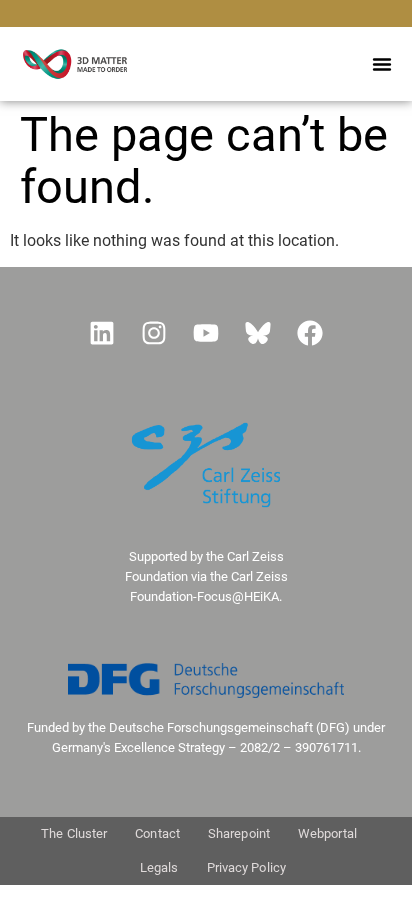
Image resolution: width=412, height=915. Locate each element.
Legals (159, 867)
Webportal (327, 833)
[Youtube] (206, 333)
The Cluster (74, 833)
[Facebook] (310, 333)
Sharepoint (239, 833)
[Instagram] (154, 333)
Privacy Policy (246, 867)
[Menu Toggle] (382, 64)
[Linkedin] (102, 333)
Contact (157, 833)
